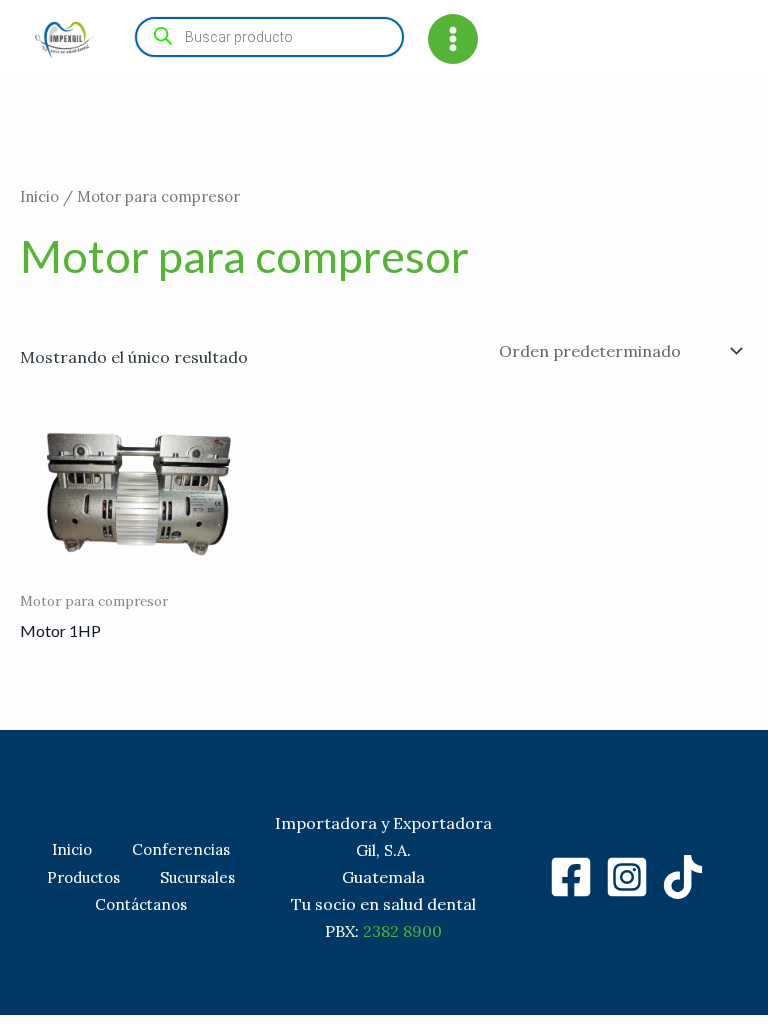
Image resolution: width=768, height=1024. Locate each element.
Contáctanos (141, 904)
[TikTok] (683, 877)
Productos (83, 877)
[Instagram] (627, 877)
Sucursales (197, 877)
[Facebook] (571, 877)
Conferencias (181, 849)
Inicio (39, 196)
